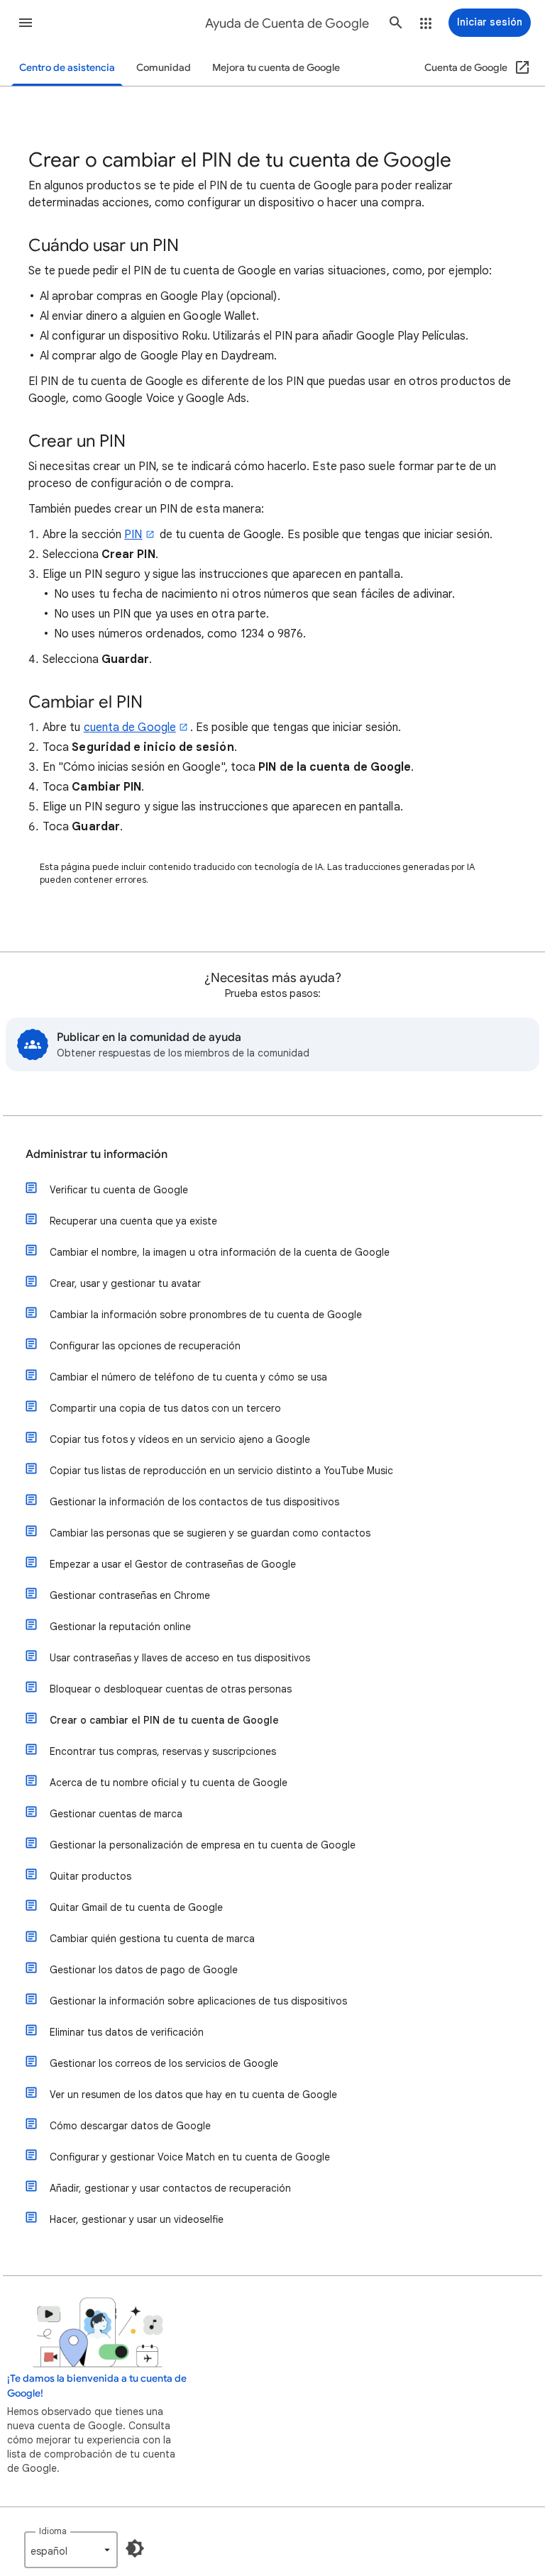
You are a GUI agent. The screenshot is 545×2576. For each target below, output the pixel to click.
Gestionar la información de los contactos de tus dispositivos (194, 1502)
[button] (26, 23)
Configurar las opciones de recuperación (145, 1346)
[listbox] (71, 2550)
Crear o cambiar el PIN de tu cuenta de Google (164, 1720)
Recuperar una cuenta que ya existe (133, 1221)
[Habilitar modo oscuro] (135, 2548)
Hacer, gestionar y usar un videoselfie (137, 2219)
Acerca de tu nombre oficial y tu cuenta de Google (169, 1783)
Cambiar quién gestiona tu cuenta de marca (152, 1939)
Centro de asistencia (67, 68)
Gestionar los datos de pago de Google (144, 1970)
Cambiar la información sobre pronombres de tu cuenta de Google (206, 1315)
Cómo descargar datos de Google (130, 2126)
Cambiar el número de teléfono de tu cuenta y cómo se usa (188, 1377)
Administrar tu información (97, 1154)
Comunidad (164, 68)
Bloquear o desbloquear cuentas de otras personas (171, 1689)
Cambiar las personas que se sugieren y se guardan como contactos (210, 1533)
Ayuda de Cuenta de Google (287, 23)
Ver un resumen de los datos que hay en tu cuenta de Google (193, 2095)
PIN (133, 535)
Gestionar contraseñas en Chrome (130, 1595)
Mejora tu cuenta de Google (276, 68)
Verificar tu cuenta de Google (119, 1190)
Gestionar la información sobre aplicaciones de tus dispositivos (198, 2001)
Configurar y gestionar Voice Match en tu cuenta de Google (190, 2157)
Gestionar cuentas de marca (116, 1814)
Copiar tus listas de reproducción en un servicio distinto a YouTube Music (221, 1471)
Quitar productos (90, 1876)
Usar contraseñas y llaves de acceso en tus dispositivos (180, 1658)
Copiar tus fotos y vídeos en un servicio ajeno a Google (180, 1439)
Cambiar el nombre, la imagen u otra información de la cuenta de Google (220, 1252)
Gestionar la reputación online (120, 1627)
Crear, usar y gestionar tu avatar (125, 1283)
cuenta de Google (130, 727)
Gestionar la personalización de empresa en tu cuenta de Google (203, 1845)
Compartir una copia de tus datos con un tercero (165, 1408)
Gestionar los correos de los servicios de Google (164, 2063)
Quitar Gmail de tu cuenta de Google (136, 1907)
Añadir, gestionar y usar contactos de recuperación (170, 2188)
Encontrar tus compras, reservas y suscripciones (163, 1751)
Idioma (53, 2531)
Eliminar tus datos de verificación (127, 2032)
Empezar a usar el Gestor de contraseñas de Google (173, 1564)
